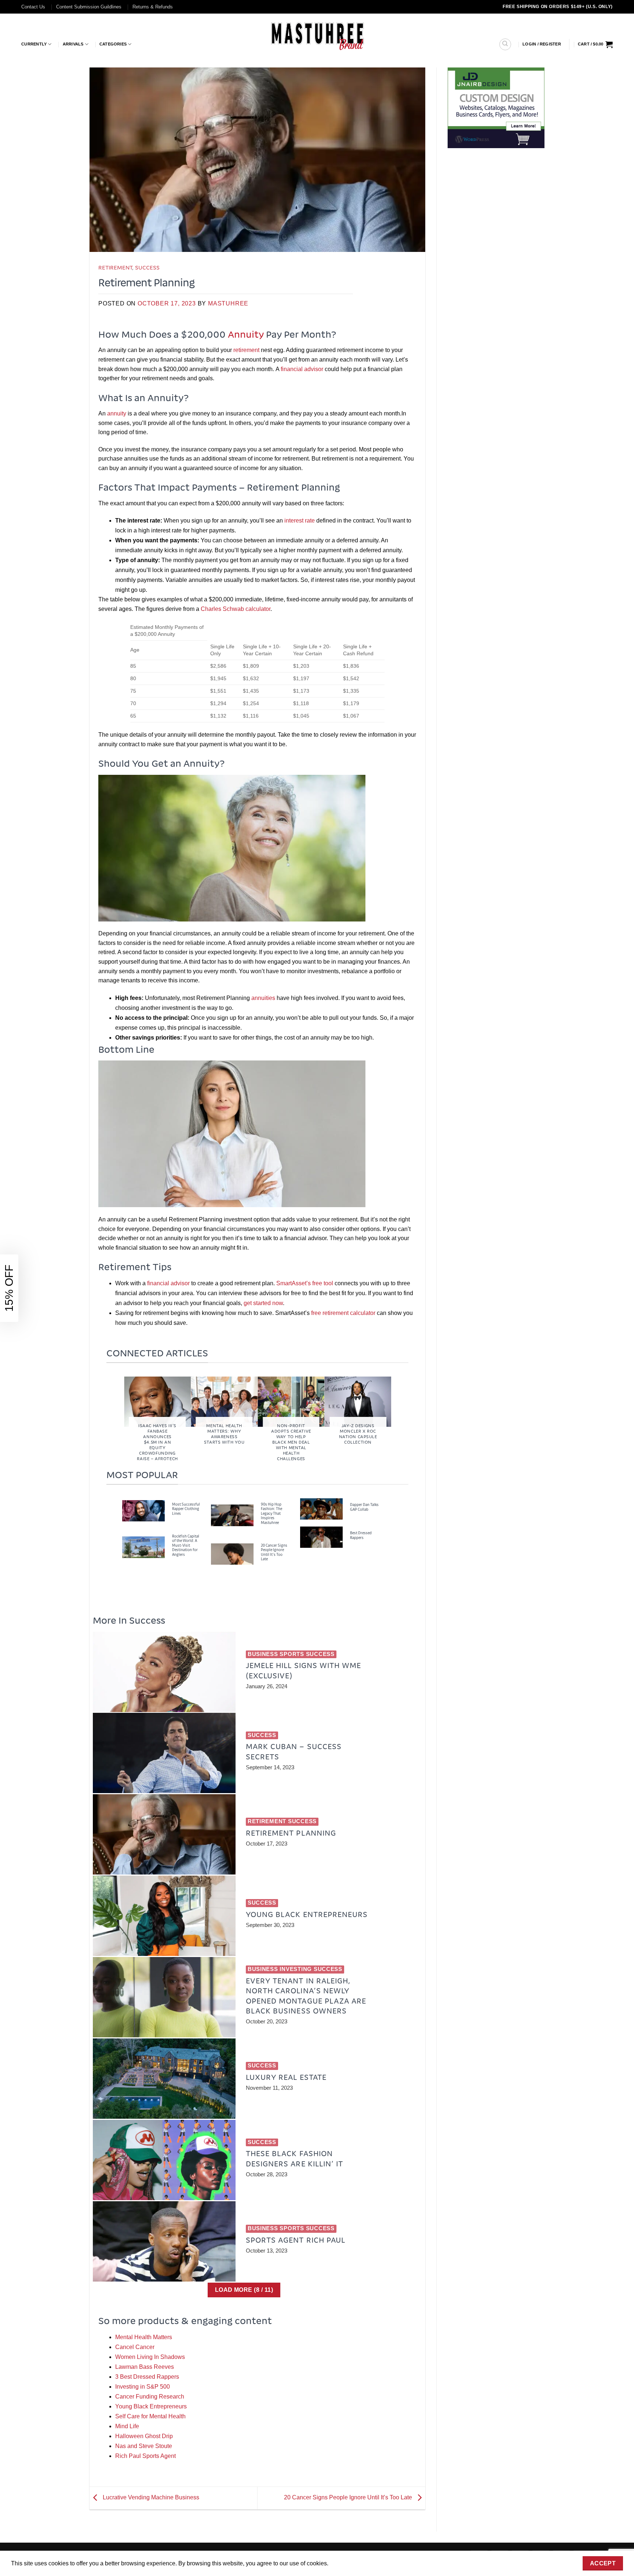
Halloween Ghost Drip (144, 2436)
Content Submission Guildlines (89, 7)
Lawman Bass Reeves (145, 2367)
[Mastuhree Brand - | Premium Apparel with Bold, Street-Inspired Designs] (317, 35)
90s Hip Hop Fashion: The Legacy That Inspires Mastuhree (272, 1514)
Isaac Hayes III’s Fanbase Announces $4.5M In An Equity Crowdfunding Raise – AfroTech (157, 1442)
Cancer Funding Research (150, 2397)
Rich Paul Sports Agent (145, 2456)
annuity (117, 413)
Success (147, 267)
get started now (263, 1303)
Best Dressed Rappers (361, 1535)
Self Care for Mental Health (150, 2416)
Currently (34, 44)
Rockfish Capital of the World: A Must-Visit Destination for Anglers (186, 1545)
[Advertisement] (496, 268)
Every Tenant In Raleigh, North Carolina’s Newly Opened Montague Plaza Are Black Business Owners (306, 1996)
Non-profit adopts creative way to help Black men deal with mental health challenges (291, 1442)
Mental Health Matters (144, 2337)
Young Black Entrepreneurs (307, 1914)
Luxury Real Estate (286, 2077)
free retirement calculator (343, 1313)
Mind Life (127, 2426)
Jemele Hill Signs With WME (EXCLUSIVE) (304, 1670)
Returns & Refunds (153, 7)
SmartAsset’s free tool (305, 1283)
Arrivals (73, 44)
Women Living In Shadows (150, 2357)
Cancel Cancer (135, 2347)
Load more (244, 2290)
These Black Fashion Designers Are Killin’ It (294, 2158)
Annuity (246, 334)
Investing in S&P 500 (143, 2387)
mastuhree (228, 303)
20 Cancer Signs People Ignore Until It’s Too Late (274, 1552)
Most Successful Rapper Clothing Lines (186, 1509)
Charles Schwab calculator (236, 609)
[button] (542, 44)
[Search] (505, 44)
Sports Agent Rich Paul (296, 2240)
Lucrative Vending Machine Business (150, 2498)
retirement (246, 350)
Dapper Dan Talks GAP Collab (364, 1507)
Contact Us (33, 7)
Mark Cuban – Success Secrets (294, 1751)
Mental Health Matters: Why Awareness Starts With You (224, 1434)
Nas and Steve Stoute (144, 2446)
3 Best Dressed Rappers (147, 2377)
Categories (113, 44)
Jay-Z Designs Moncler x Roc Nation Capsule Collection (358, 1434)
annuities (263, 998)
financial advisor (302, 369)
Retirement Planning (291, 1833)
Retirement (115, 267)
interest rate (300, 521)
